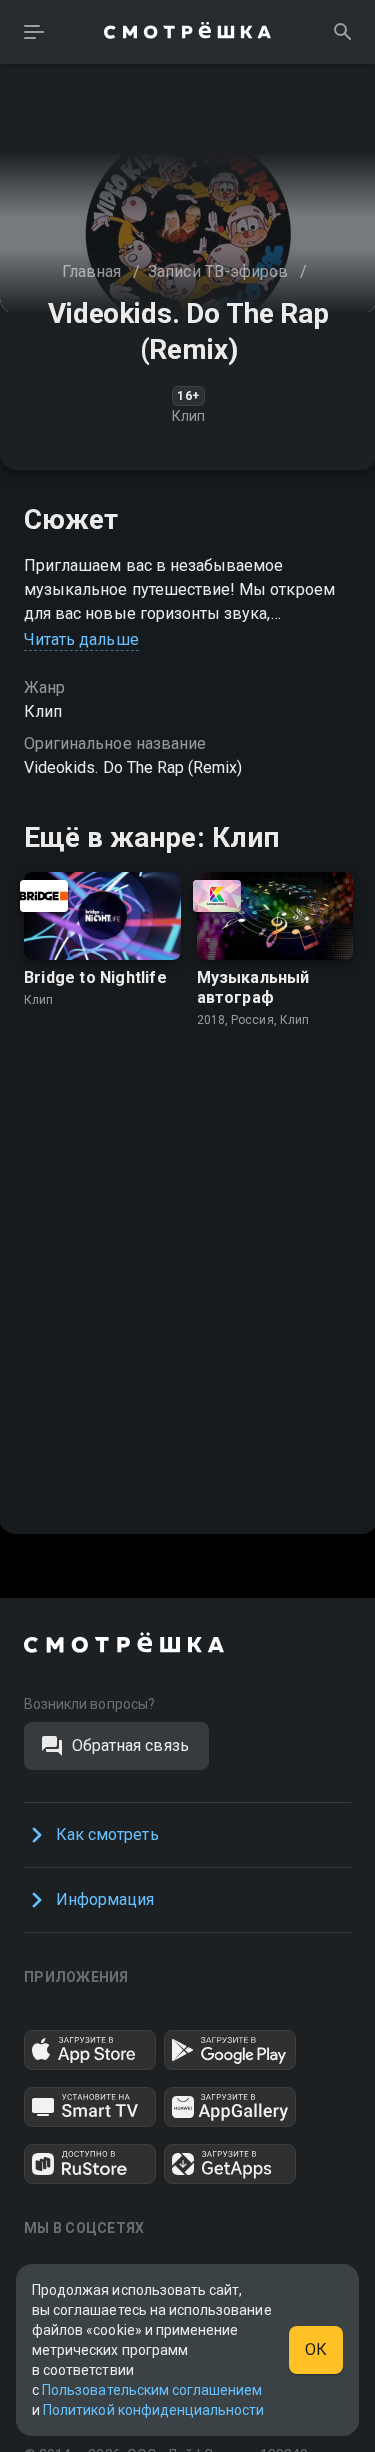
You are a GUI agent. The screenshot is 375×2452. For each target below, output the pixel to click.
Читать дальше (81, 639)
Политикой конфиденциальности (153, 2410)
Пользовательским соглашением (152, 2390)
